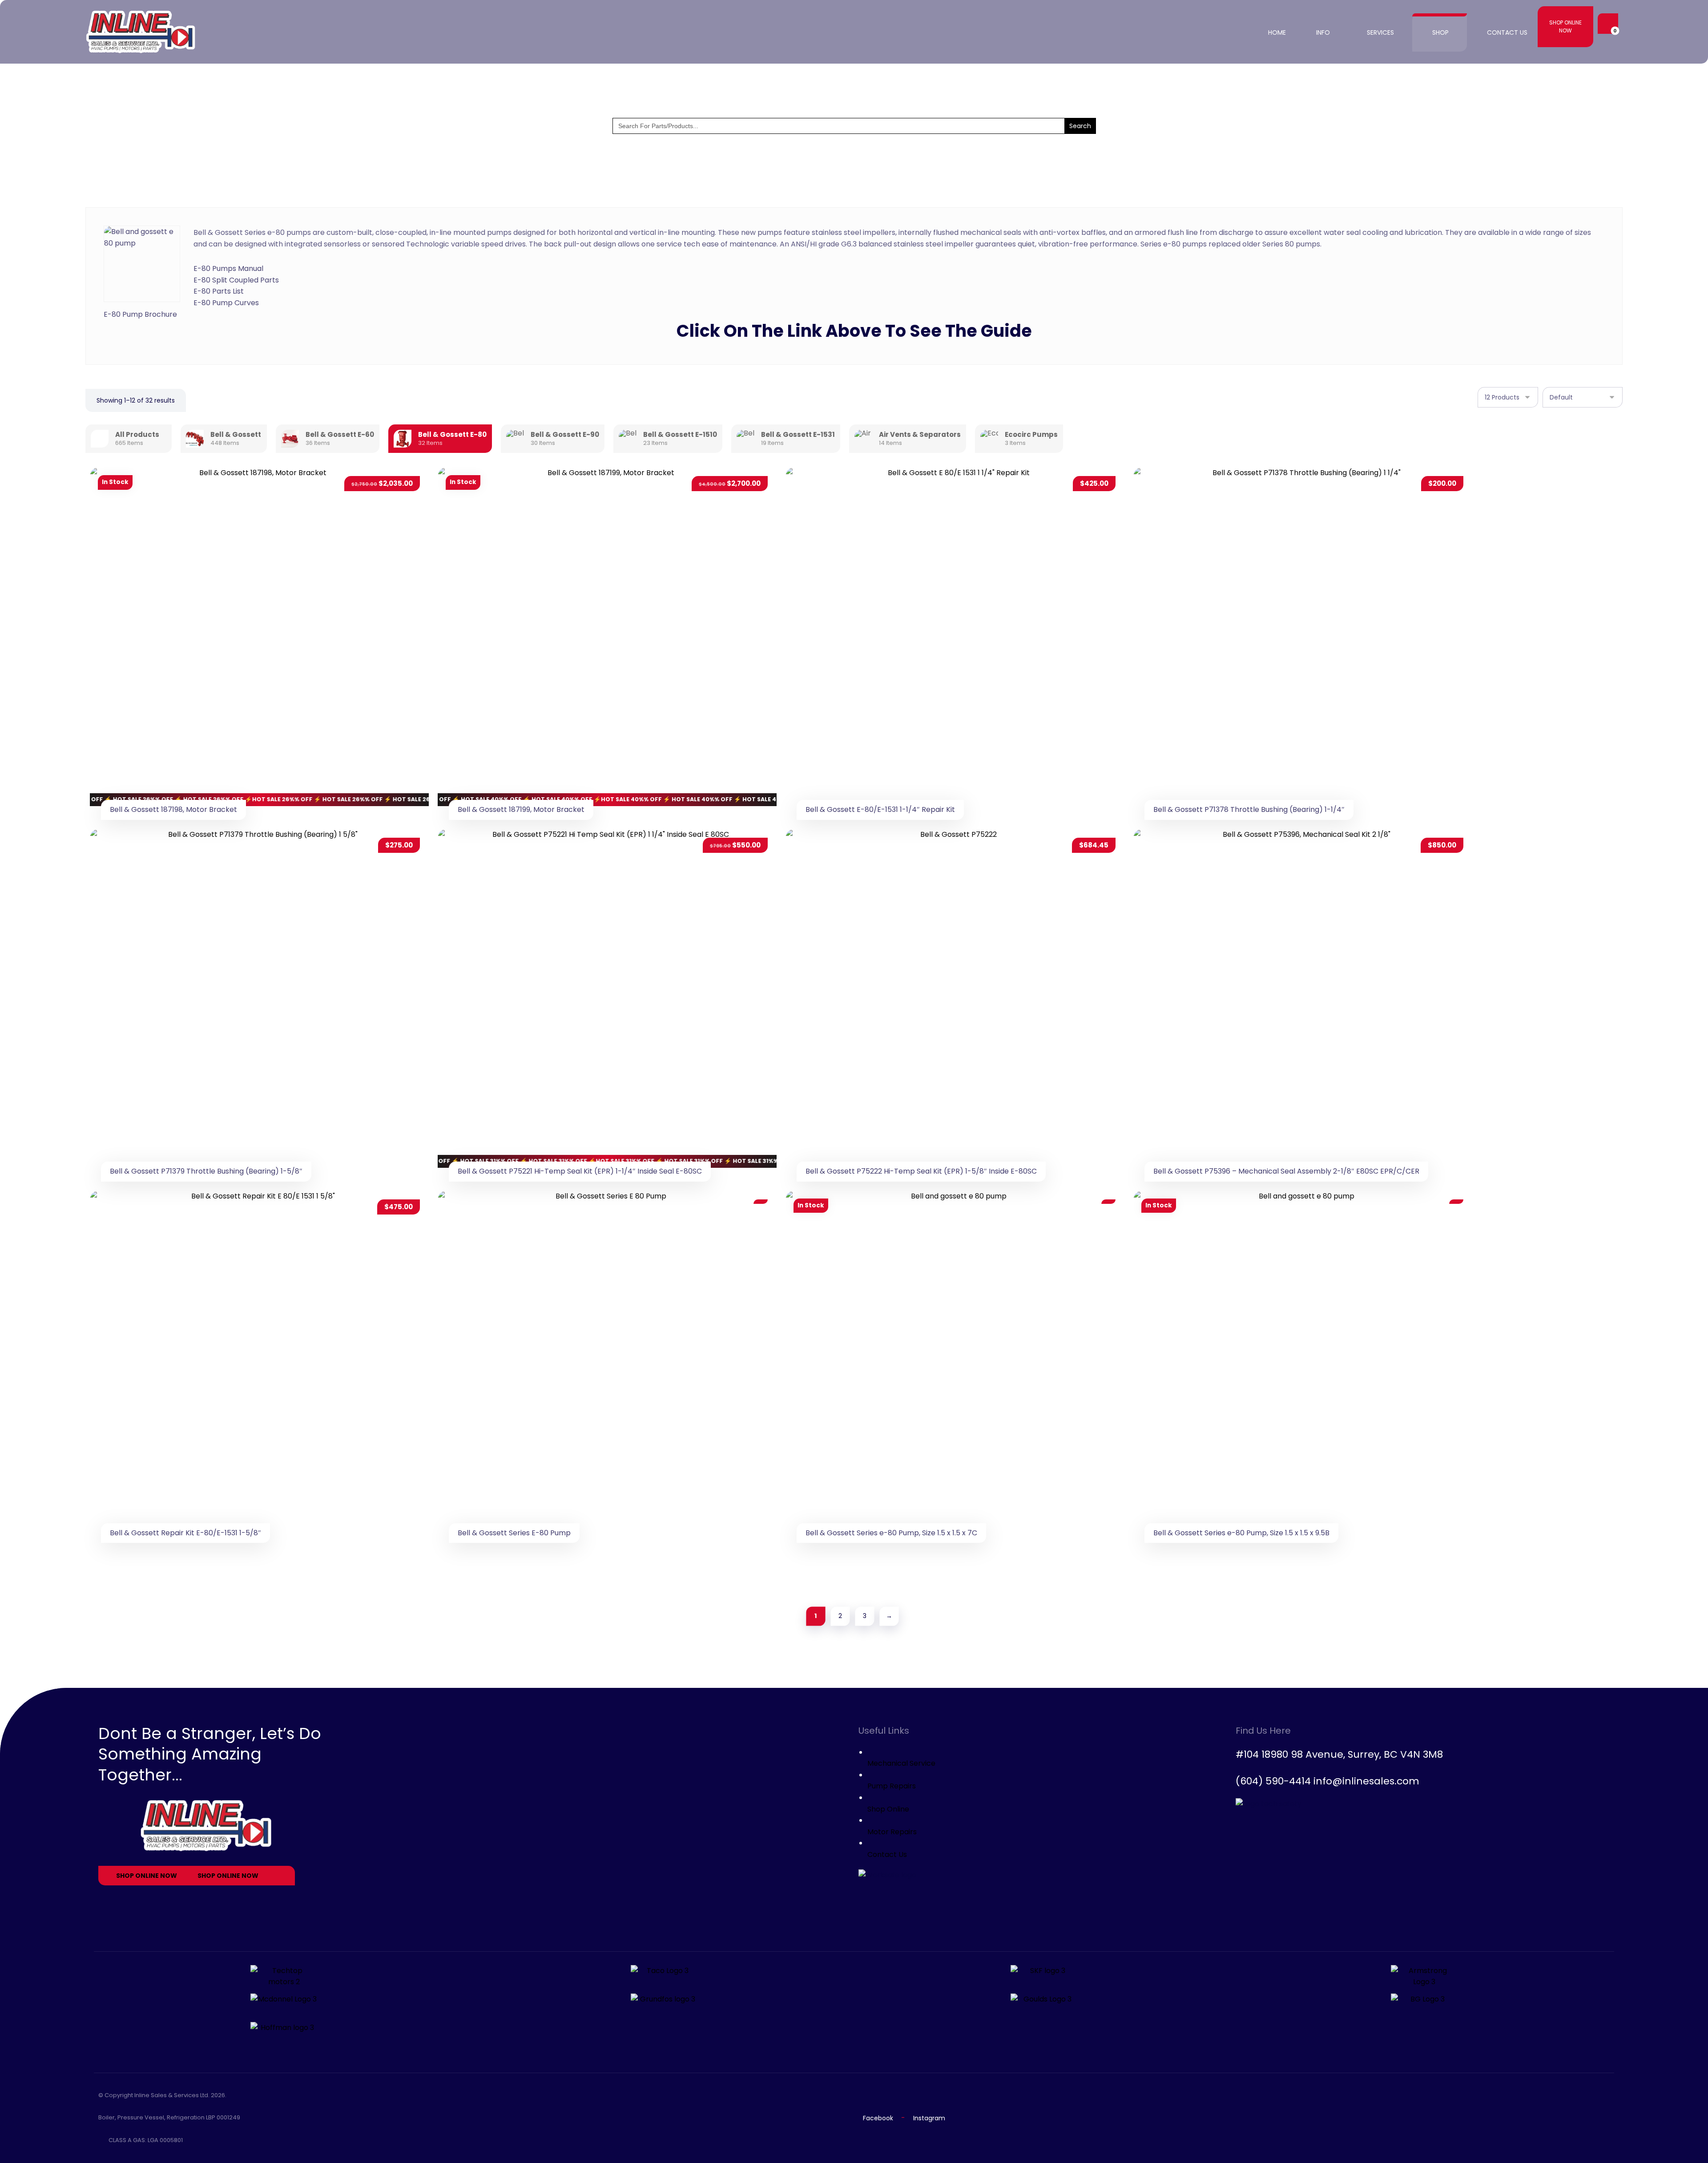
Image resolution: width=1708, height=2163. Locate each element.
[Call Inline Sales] (607, 1561)
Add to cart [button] (395, 501)
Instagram (929, 2118)
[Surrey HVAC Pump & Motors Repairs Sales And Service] (141, 32)
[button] (1606, 24)
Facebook (878, 2118)
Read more (745, 1225)
